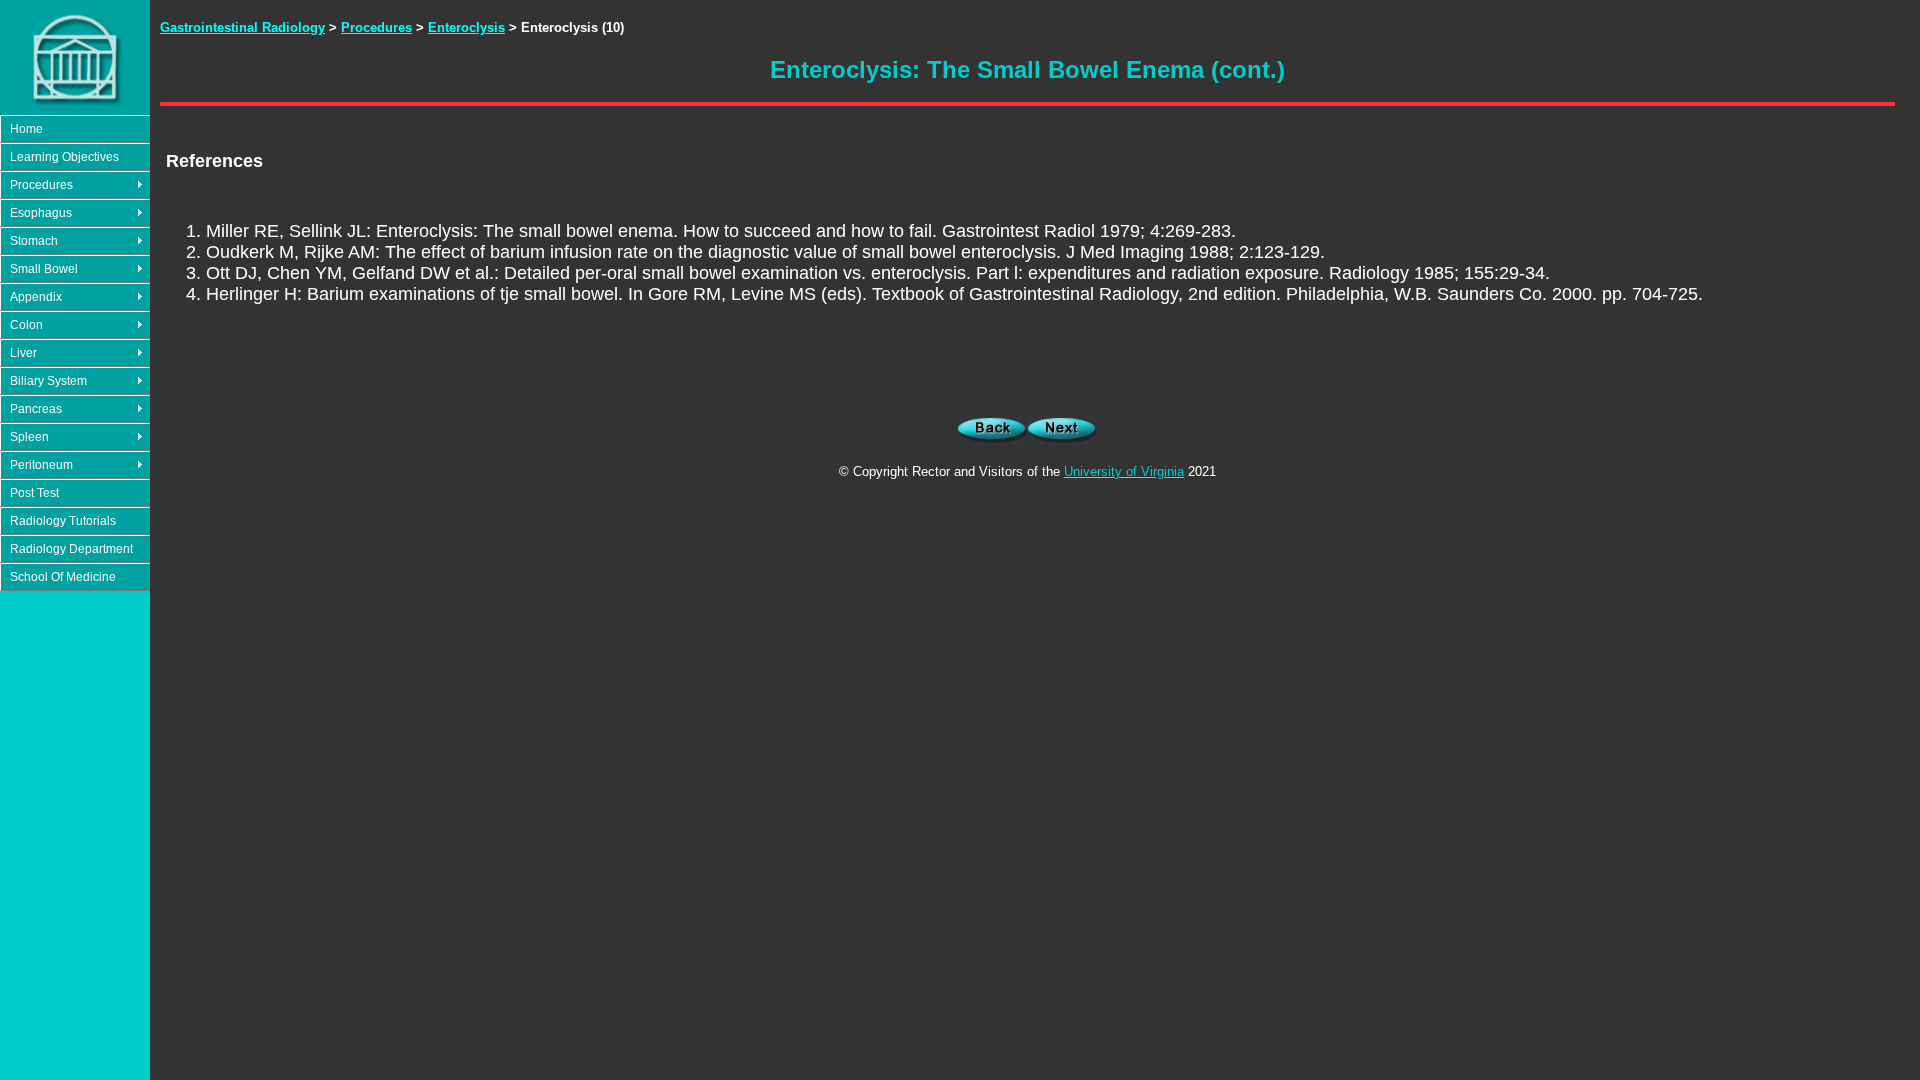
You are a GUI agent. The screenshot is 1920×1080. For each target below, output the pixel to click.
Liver (23, 353)
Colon (26, 325)
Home (26, 129)
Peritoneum (41, 465)
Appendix (36, 297)
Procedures (41, 185)
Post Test (34, 493)
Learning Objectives (64, 157)
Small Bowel (44, 269)
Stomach (34, 241)
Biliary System (48, 381)
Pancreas (36, 409)
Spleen (29, 437)
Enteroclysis (466, 27)
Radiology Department (71, 549)
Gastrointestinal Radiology (242, 27)
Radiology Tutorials (63, 521)
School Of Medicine (63, 577)
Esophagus (41, 213)
